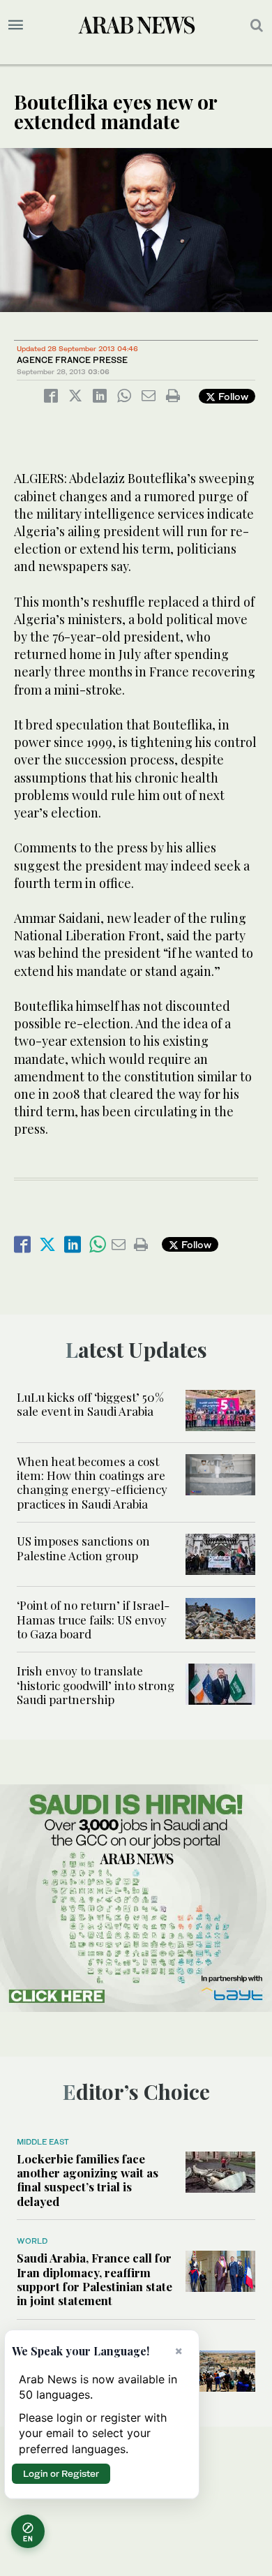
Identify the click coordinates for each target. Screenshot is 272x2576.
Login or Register (61, 2473)
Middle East (43, 2142)
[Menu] (16, 25)
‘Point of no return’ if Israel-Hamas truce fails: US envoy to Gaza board (93, 1619)
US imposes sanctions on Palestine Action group (83, 1548)
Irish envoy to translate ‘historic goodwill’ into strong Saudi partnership (96, 1685)
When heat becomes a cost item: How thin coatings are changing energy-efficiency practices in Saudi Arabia (92, 1482)
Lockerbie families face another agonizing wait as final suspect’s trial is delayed (88, 2180)
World (32, 2241)
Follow (232, 396)
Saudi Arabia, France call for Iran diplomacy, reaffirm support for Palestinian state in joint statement (95, 2279)
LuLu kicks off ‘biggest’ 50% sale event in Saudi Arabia (90, 1404)
